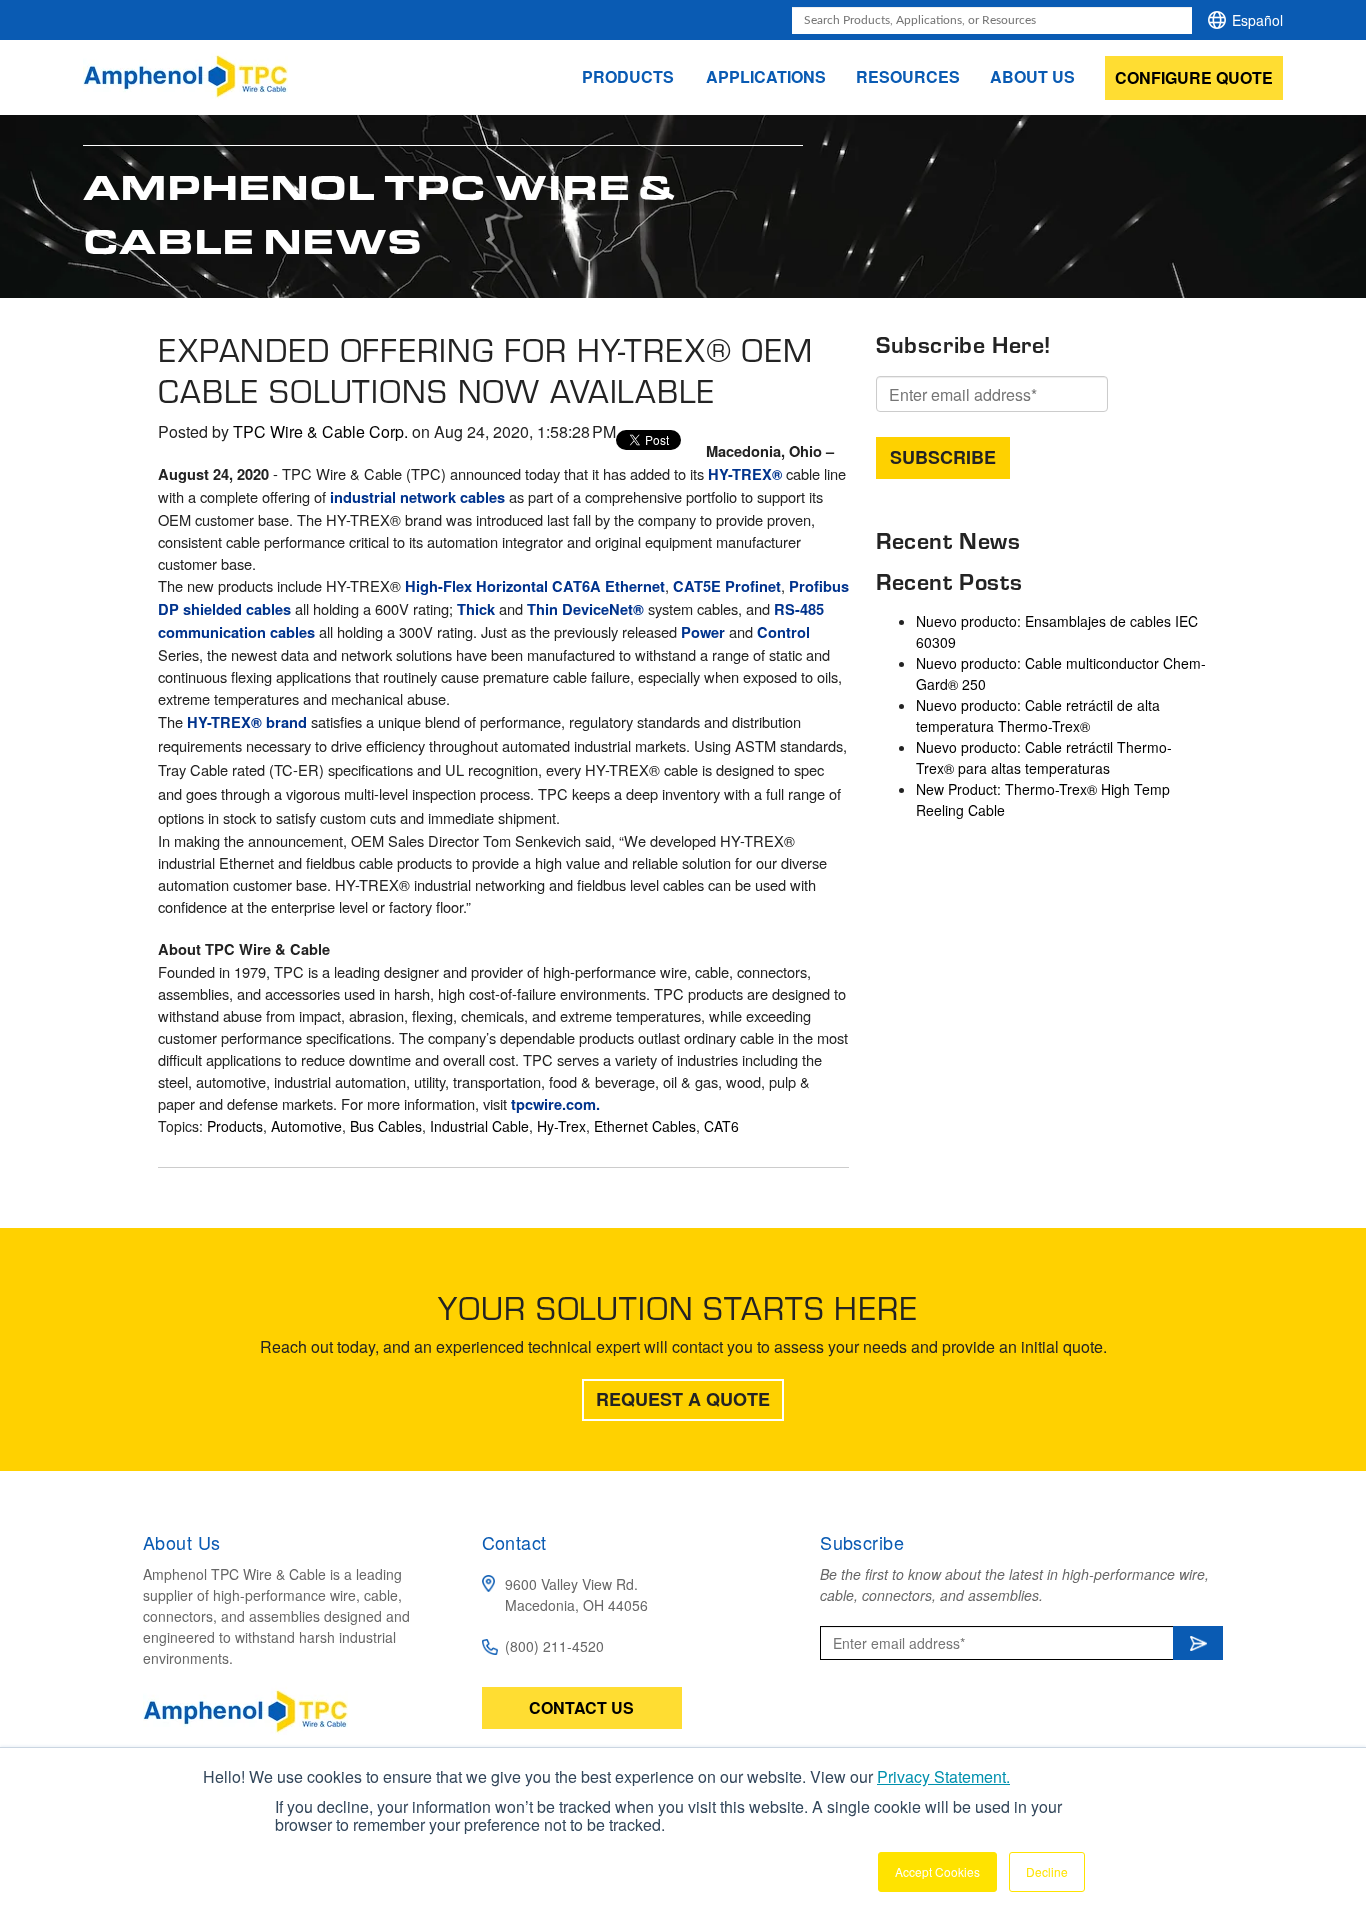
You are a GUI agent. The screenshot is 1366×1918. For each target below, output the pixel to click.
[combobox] (992, 20)
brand (286, 722)
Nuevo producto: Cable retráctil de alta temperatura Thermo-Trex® (1038, 715)
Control (783, 632)
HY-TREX (740, 474)
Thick (476, 609)
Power (703, 632)
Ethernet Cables (645, 1126)
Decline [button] (1047, 1871)
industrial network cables (417, 497)
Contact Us (581, 1707)
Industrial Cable (479, 1126)
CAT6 (721, 1126)
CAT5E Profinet (727, 586)
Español (1257, 20)
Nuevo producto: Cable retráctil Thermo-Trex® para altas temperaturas (1044, 757)
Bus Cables (386, 1126)
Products (235, 1126)
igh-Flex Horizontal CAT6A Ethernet (540, 586)
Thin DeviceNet (580, 609)
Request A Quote (683, 1399)
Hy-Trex (561, 1126)
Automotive (306, 1126)
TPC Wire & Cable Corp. (320, 431)
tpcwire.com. (555, 1104)
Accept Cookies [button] (937, 1871)
